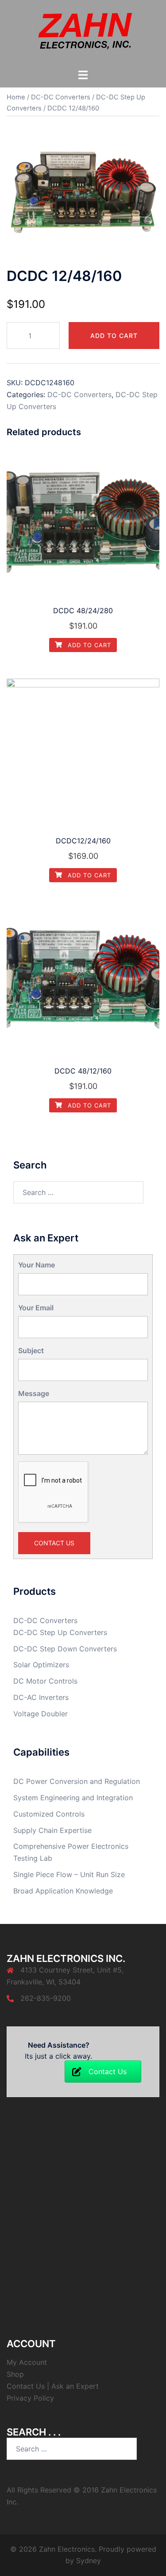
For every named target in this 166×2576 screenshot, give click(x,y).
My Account (27, 2362)
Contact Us (54, 1543)
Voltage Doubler (41, 1714)
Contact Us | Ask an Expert (53, 2386)
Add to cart (114, 336)
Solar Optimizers (41, 1665)
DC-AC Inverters (41, 1697)
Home (16, 97)
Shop (15, 2374)
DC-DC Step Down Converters (65, 1649)
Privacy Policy (30, 2398)
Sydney (89, 2561)
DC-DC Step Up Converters (60, 1632)
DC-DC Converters (61, 97)
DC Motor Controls (45, 1681)
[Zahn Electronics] (83, 34)
